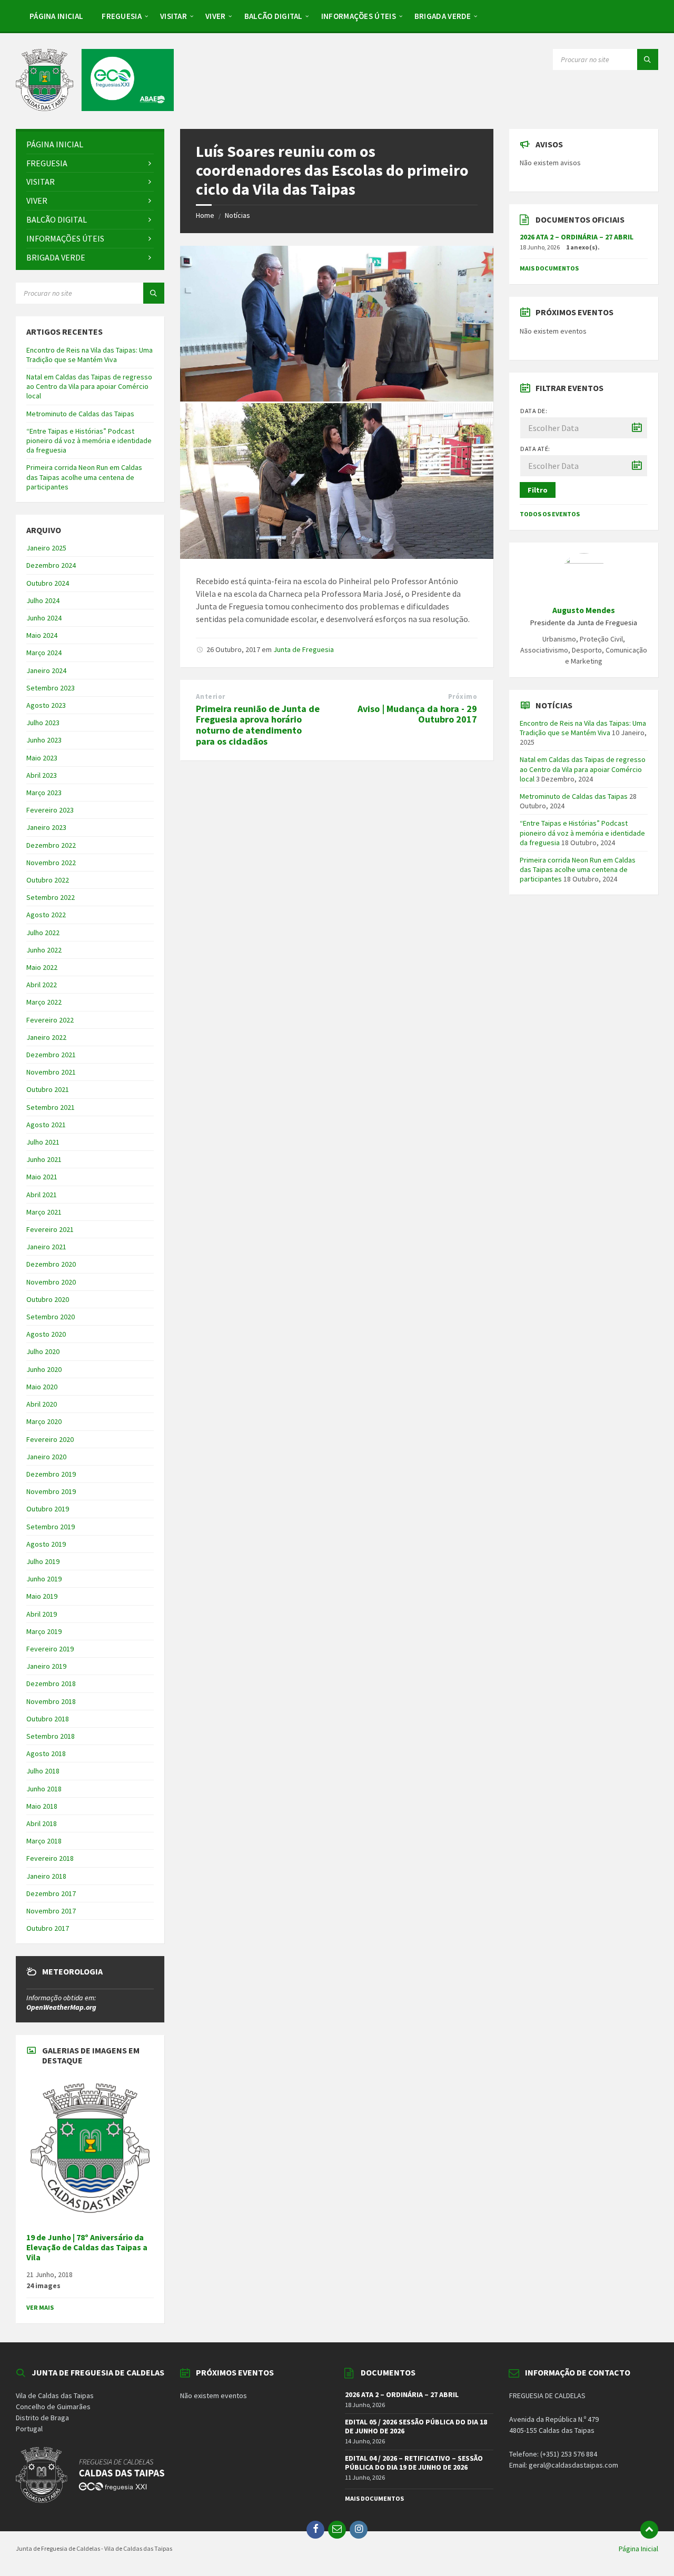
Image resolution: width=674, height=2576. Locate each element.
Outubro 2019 (48, 1509)
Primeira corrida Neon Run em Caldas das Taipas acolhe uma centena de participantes (84, 477)
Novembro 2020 (51, 1282)
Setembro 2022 (51, 897)
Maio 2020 (42, 1387)
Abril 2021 (42, 1195)
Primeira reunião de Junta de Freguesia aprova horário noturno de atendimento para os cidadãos (258, 725)
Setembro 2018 (51, 1736)
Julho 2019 (43, 1561)
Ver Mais (40, 2307)
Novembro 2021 (51, 1072)
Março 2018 (44, 1841)
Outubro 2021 (48, 1089)
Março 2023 (44, 793)
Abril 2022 (42, 985)
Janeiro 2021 (46, 1247)
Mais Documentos (549, 268)
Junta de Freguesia (304, 649)
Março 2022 (44, 1002)
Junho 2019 (44, 1579)
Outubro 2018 (48, 1719)
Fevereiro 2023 (50, 810)
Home (205, 215)
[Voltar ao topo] (649, 2530)
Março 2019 (44, 1631)
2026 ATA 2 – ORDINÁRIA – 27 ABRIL (577, 237)
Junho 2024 (44, 618)
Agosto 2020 (46, 1334)
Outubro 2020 (48, 1299)
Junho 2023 (44, 740)
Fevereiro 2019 (50, 1649)
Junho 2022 (44, 950)
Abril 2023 (42, 775)
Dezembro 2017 (51, 1893)
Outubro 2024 (48, 583)
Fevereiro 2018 (50, 1858)
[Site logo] (95, 108)
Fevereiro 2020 (50, 1439)
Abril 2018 (42, 1823)
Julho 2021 (43, 1142)
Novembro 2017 (51, 1911)
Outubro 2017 (48, 1928)
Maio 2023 (42, 758)
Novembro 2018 (51, 1701)
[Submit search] (648, 59)
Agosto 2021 (46, 1125)
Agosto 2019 (46, 1544)
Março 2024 (44, 653)
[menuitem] (56, 16)
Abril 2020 (42, 1404)
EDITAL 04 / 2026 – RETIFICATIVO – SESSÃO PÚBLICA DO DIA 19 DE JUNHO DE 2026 (414, 2463)
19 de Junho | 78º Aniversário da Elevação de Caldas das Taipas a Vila (87, 2247)
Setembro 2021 (51, 1107)
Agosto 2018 (46, 1753)
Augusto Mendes (584, 610)
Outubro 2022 (48, 880)
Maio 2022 (42, 967)
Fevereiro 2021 (50, 1229)
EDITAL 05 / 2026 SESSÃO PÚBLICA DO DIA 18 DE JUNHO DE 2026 (416, 2426)
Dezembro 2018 (51, 1683)
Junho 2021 (44, 1159)
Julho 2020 (43, 1351)
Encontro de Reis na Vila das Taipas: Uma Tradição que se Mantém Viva (90, 355)
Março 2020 (44, 1421)
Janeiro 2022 (46, 1037)
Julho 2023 (43, 723)
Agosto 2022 (46, 915)
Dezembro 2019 (51, 1474)
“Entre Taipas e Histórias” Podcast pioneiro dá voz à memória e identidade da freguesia (89, 440)
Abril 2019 (42, 1614)
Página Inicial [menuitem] (638, 2549)
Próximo (463, 696)
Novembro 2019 (51, 1491)
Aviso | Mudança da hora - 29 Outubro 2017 (417, 714)
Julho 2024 (43, 600)
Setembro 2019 (51, 1527)
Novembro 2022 (51, 863)
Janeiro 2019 (46, 1666)
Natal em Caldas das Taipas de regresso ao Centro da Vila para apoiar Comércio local (89, 386)
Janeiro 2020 (46, 1457)
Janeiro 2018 (46, 1876)
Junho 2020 (44, 1369)
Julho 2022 (43, 933)
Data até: (535, 449)
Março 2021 (44, 1212)
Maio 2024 (42, 635)
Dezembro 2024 (51, 565)
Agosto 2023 (46, 705)
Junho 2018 (44, 1789)
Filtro (538, 490)
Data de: (534, 411)
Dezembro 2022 (51, 845)
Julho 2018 (43, 1771)
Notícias (237, 215)
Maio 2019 (42, 1596)
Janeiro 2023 (46, 827)
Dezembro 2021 (51, 1055)
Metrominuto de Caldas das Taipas (80, 414)
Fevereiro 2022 (50, 1020)
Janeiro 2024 (46, 670)
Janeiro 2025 (46, 548)
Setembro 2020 (51, 1317)
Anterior (210, 696)
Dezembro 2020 (51, 1264)
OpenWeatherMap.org (61, 2007)
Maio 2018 (42, 1806)
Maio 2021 (42, 1177)
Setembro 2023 (51, 688)
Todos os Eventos (550, 514)
